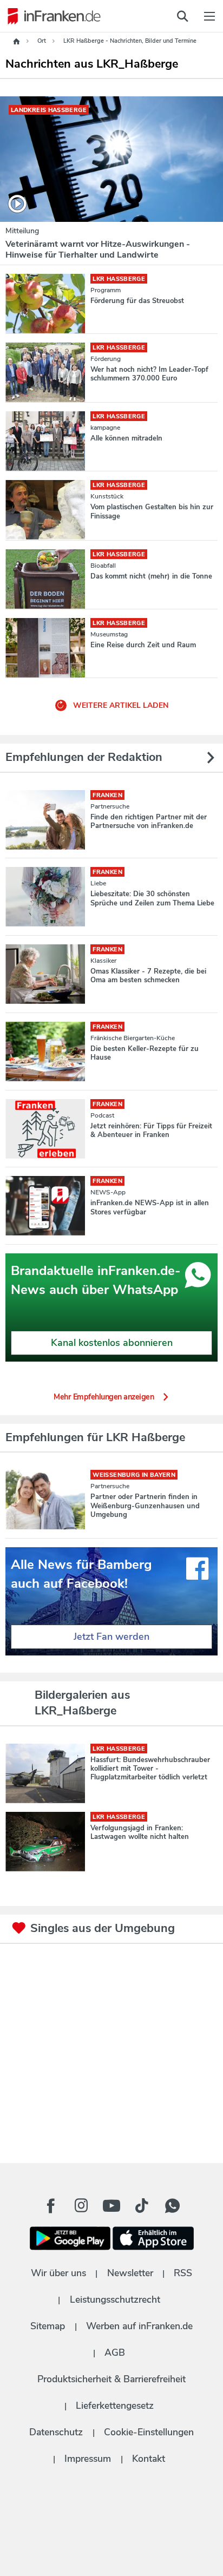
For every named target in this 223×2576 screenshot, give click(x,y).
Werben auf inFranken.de (139, 2326)
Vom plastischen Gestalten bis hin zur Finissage (152, 511)
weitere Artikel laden (120, 705)
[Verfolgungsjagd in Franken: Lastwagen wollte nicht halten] (45, 1842)
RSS (183, 2273)
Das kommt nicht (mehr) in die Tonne (151, 576)
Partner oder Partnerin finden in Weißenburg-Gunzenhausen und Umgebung (145, 1506)
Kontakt (149, 2459)
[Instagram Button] (81, 2209)
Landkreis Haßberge (49, 110)
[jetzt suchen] (182, 16)
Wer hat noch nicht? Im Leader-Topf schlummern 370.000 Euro (149, 374)
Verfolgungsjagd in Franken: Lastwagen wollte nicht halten (140, 1832)
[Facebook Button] (51, 2206)
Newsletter (130, 2273)
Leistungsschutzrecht (115, 2299)
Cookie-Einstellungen (149, 2432)
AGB (115, 2352)
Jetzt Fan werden (111, 1637)
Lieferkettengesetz (115, 2406)
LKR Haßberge (119, 279)
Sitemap (48, 2326)
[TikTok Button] (142, 2206)
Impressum (88, 2459)
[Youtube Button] (111, 2206)
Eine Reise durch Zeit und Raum (143, 645)
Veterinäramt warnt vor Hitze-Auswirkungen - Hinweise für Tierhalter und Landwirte (98, 249)
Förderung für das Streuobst (137, 301)
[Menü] (209, 16)
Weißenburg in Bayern (134, 1475)
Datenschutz (56, 2432)
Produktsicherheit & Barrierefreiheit (111, 2379)
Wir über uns (58, 2273)
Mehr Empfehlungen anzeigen (104, 1397)
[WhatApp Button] (172, 2206)
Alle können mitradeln (126, 438)
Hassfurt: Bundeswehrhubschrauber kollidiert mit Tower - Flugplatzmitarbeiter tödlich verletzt (150, 1769)
